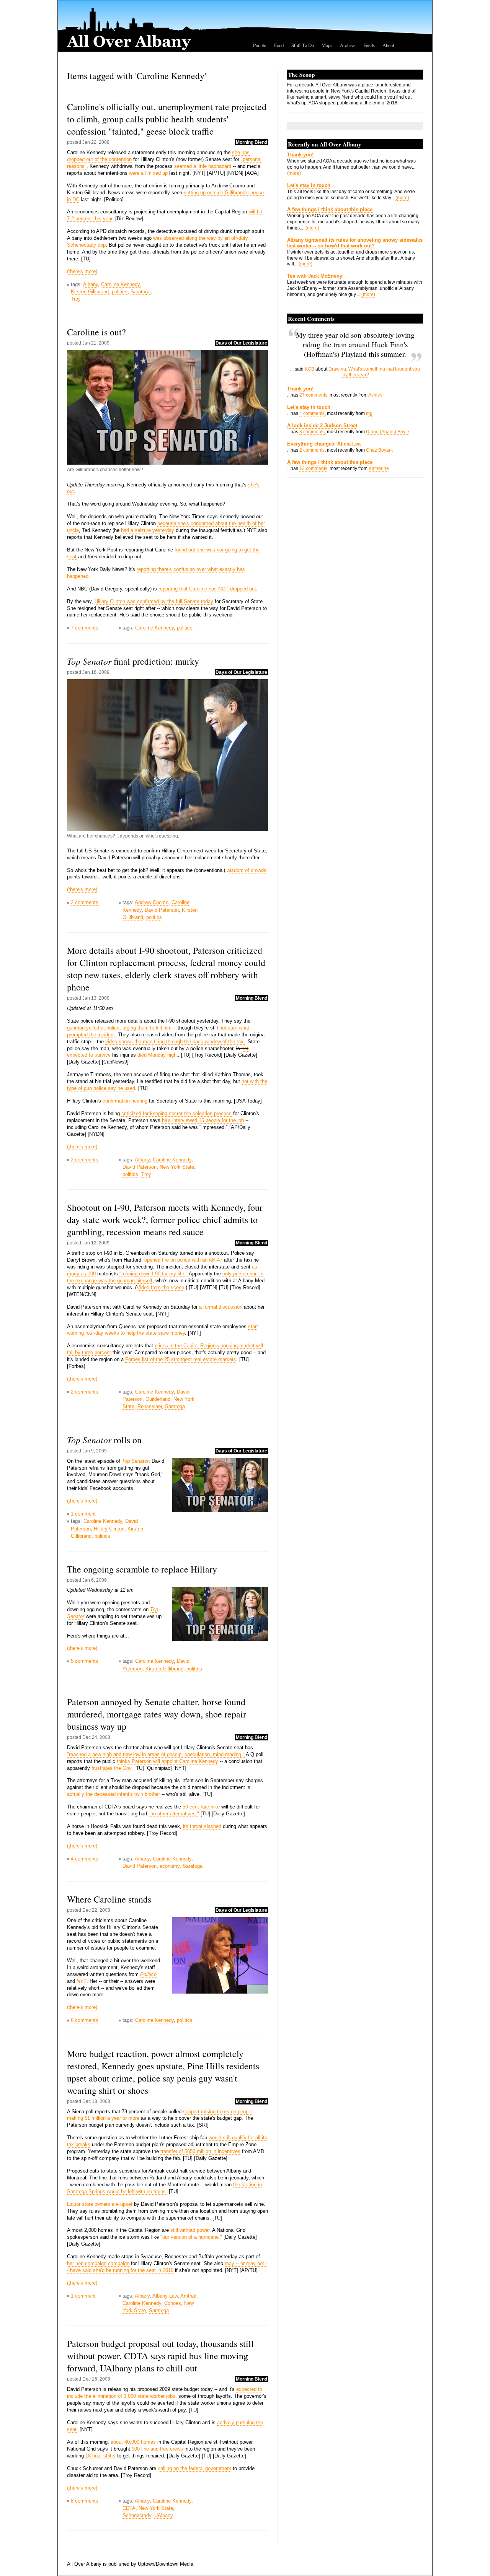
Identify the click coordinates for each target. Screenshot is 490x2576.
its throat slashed (202, 1826)
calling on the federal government (194, 2468)
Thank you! (300, 155)
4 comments (85, 1859)
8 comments (85, 2501)
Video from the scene (160, 1287)
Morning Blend (252, 142)
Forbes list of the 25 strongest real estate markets (181, 1359)
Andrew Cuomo (152, 902)
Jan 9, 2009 (95, 1451)
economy (170, 1866)
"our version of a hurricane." (191, 2237)
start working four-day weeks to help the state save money (163, 1330)
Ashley (375, 395)
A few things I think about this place (330, 209)
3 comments (312, 432)
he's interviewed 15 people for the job (203, 1120)
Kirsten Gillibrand (90, 292)
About (388, 45)
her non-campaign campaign (98, 2263)
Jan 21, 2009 (96, 343)
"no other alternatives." (174, 1814)
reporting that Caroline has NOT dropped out (207, 589)
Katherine (379, 468)
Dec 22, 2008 (96, 1910)
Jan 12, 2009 (96, 1243)
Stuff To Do (303, 45)
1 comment (83, 1514)
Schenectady (137, 2515)
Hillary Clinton (109, 1529)
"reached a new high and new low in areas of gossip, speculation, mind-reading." (156, 1754)
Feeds (369, 45)
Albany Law (165, 2296)
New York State (177, 1167)
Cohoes (173, 2303)
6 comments (85, 2020)
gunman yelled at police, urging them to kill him (119, 1028)
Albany (91, 284)
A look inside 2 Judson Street (322, 425)
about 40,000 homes (133, 2442)
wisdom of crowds (247, 870)
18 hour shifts (100, 2456)
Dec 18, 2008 (96, 2101)
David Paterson (162, 910)
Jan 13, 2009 (96, 998)
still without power (190, 2230)
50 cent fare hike (201, 1807)
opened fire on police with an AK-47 (183, 1260)
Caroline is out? (96, 332)
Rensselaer (150, 1406)
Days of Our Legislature (241, 343)
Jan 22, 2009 (96, 142)
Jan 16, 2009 (96, 672)
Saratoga (140, 292)
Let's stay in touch (309, 185)
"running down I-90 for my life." (154, 1274)
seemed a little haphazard (203, 166)
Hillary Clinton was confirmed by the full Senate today (154, 601)
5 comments (85, 1661)
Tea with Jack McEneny (315, 276)
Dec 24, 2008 (96, 1737)
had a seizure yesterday (148, 530)
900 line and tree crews (157, 2449)
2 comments (85, 902)
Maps (327, 45)
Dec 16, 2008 (96, 2379)
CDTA (129, 2508)
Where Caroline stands (109, 1899)
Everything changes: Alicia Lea (324, 444)
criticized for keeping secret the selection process (176, 1113)
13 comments (313, 468)
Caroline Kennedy (120, 284)
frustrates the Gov (111, 1768)
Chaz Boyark (379, 450)
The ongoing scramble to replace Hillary (142, 1569)
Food (279, 45)
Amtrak (188, 2296)
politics (120, 292)
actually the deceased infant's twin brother (114, 1794)
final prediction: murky (133, 661)
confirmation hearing (125, 1101)
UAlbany (164, 2515)
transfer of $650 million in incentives (200, 2151)
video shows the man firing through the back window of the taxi (175, 1042)
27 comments (313, 395)
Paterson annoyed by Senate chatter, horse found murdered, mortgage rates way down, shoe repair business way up (157, 1714)
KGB (310, 369)
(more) (294, 173)
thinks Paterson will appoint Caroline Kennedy (167, 1761)
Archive (348, 45)
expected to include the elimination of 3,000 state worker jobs (165, 2393)
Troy (76, 299)
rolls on (104, 1440)
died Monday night (158, 1055)
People (260, 45)
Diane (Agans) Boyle (388, 432)
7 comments (85, 628)
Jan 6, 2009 (95, 1580)
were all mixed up (148, 173)
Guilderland (158, 1399)
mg (369, 413)
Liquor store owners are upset (100, 2204)
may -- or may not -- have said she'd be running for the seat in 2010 (167, 2267)
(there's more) (82, 271)
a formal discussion (221, 1307)
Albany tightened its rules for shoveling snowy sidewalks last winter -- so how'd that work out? (355, 243)
